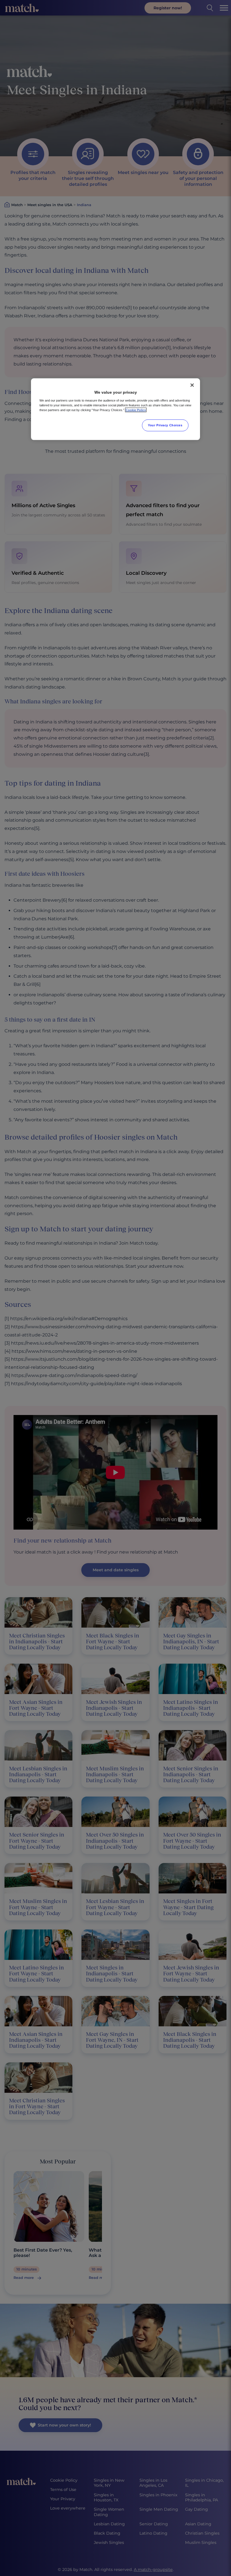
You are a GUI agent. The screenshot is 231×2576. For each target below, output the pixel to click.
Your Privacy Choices (165, 425)
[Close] (192, 385)
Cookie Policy (136, 410)
